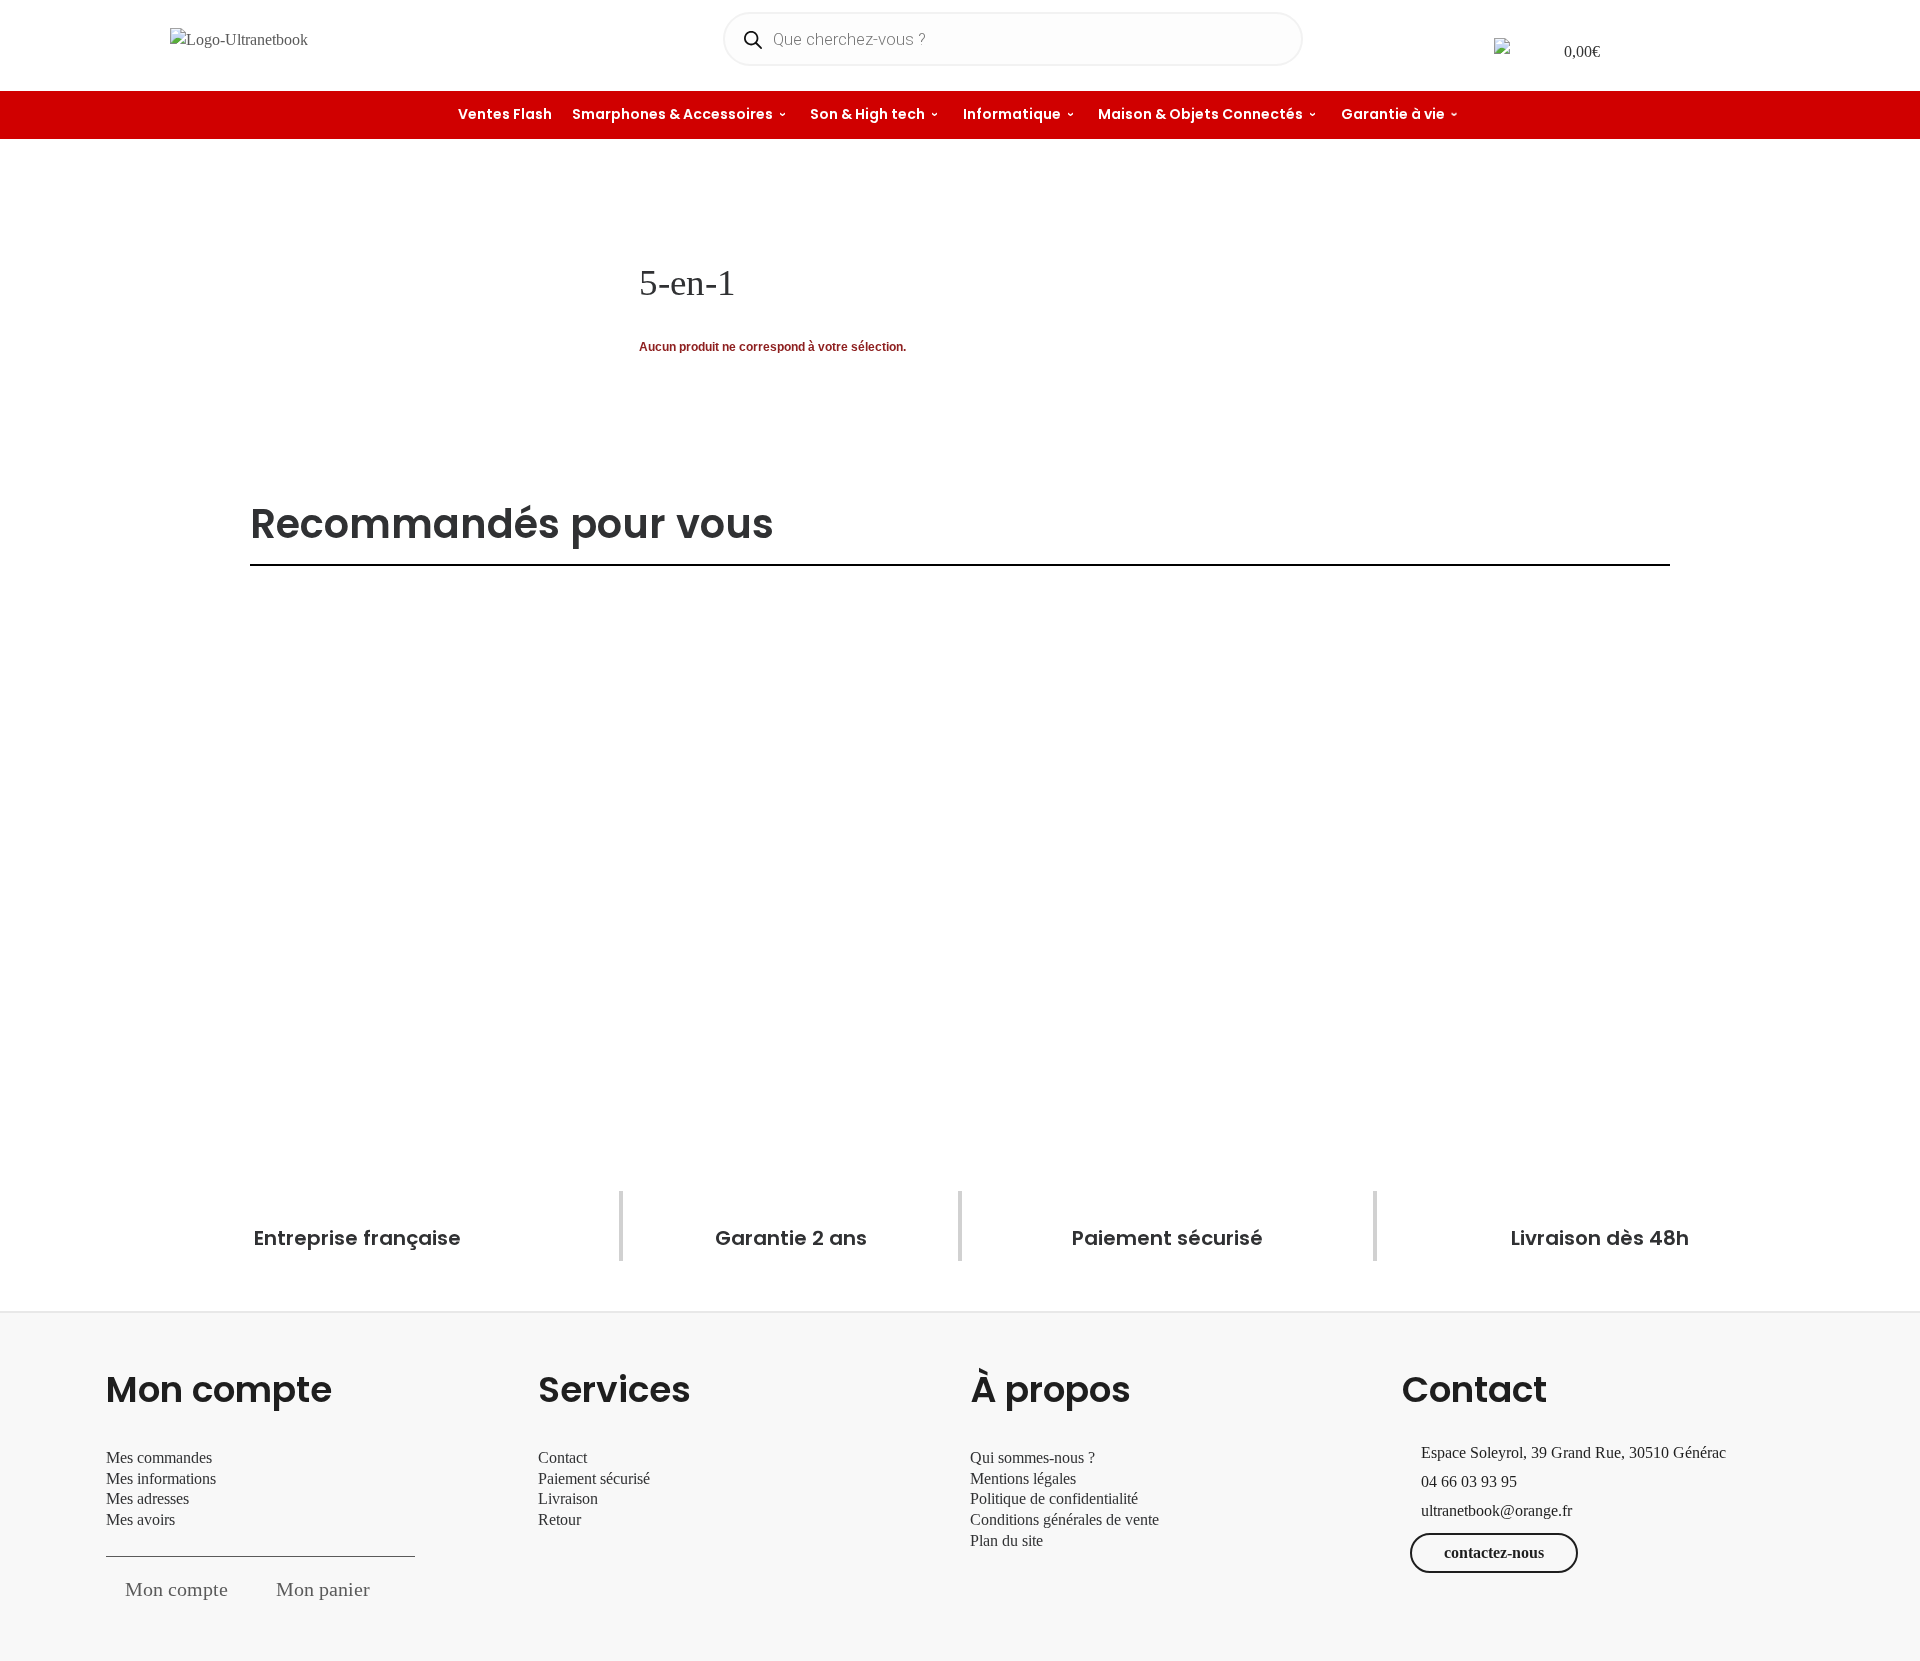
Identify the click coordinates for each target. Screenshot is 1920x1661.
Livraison (570, 1498)
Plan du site (1006, 1540)
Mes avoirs (140, 1519)
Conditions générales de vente (1064, 1519)
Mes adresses (147, 1498)
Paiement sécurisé (594, 1478)
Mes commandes (159, 1457)
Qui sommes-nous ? (1032, 1457)
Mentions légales (1023, 1478)
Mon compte (176, 1589)
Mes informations (161, 1478)
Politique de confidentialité (1054, 1498)
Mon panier (323, 1589)
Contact (562, 1457)
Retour (559, 1519)
